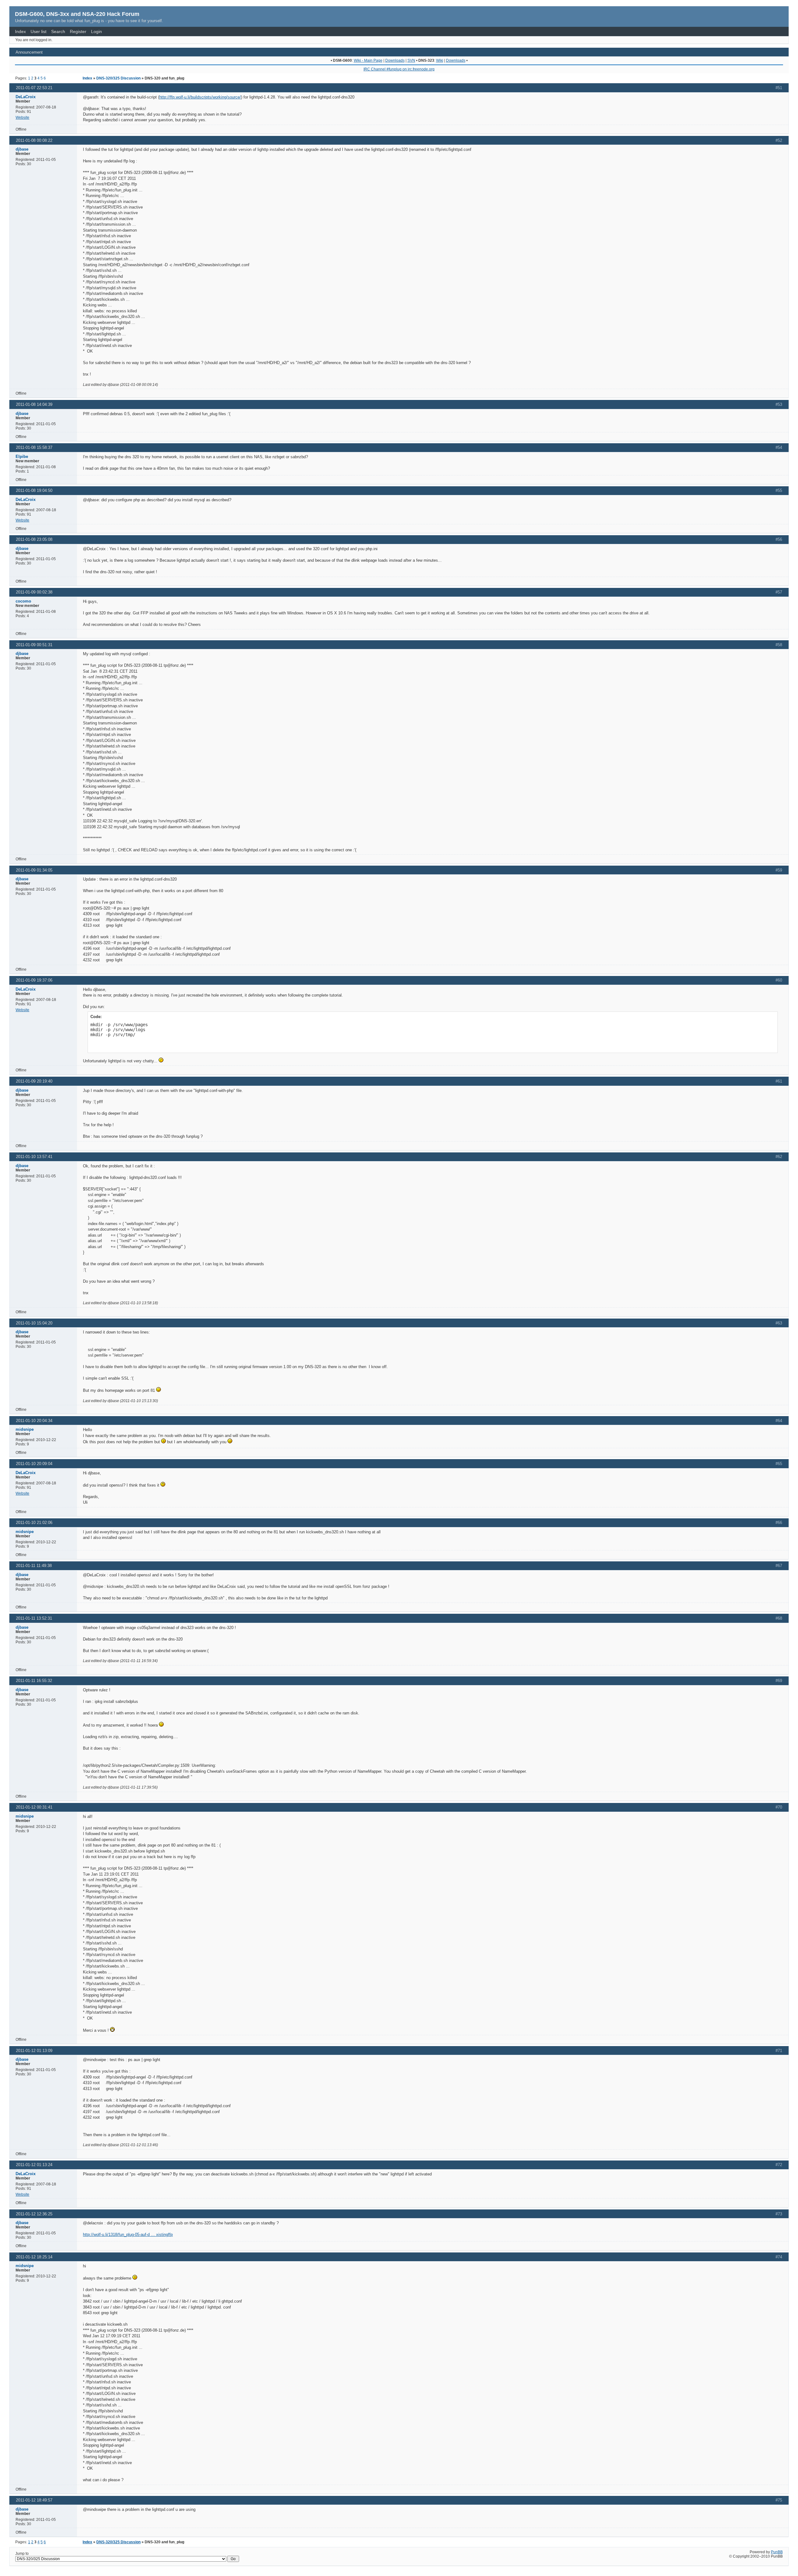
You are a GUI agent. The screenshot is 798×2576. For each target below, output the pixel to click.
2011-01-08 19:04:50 (34, 490)
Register (78, 31)
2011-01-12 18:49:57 (34, 2500)
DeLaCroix (26, 97)
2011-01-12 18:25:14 (34, 2257)
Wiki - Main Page (368, 60)
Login (96, 31)
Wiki (440, 60)
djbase (22, 149)
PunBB (777, 2552)
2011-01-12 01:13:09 (34, 2051)
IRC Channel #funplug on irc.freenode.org (399, 69)
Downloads (395, 60)
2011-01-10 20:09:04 (34, 1464)
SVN (411, 60)
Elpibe (22, 457)
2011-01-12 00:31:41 (34, 1807)
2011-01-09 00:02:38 (34, 592)
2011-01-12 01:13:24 (34, 2165)
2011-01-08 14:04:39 (34, 404)
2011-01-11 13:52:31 (34, 1618)
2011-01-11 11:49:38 (34, 1566)
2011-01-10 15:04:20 (34, 1323)
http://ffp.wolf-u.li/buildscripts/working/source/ (200, 97)
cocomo (23, 601)
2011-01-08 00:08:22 (34, 140)
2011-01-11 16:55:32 (34, 1681)
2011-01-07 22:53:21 (34, 88)
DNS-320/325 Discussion (118, 78)
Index (20, 31)
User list (38, 31)
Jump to (22, 2554)
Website (22, 118)
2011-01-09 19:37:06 (34, 980)
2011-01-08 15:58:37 (34, 447)
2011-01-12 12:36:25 (34, 2214)
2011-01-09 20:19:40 (34, 1081)
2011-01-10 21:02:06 (34, 1523)
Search (58, 31)
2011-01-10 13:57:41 (34, 1157)
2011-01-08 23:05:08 (34, 539)
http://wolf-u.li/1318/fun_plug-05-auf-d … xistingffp (128, 2235)
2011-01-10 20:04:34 (34, 1421)
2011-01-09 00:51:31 (34, 645)
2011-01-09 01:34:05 (34, 870)
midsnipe (25, 1429)
